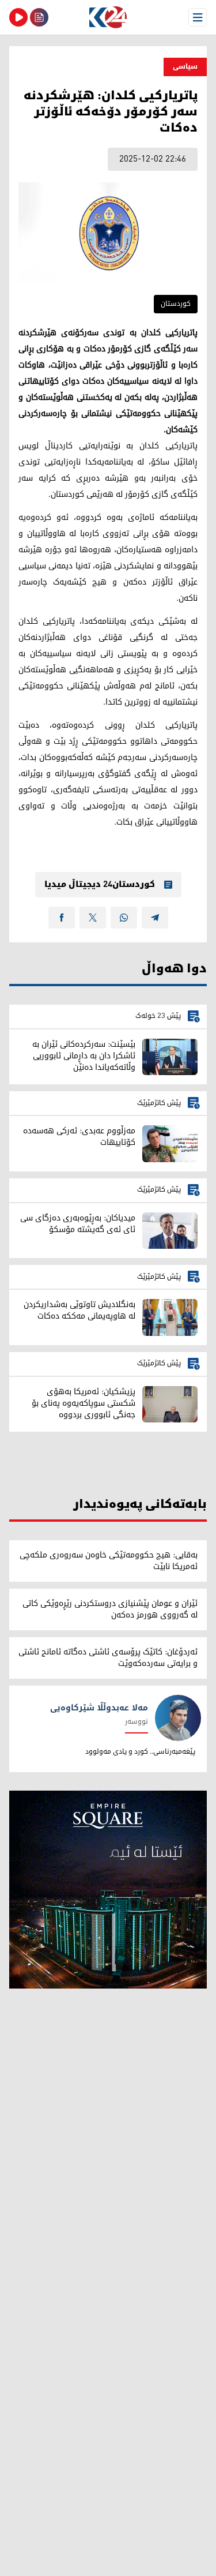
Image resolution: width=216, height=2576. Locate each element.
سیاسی (185, 67)
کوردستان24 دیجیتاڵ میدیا (100, 885)
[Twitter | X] (93, 918)
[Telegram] (155, 918)
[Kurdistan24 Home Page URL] (108, 17)
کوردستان (176, 304)
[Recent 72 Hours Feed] (39, 17)
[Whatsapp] (124, 918)
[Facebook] (62, 918)
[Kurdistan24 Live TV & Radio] (18, 17)
